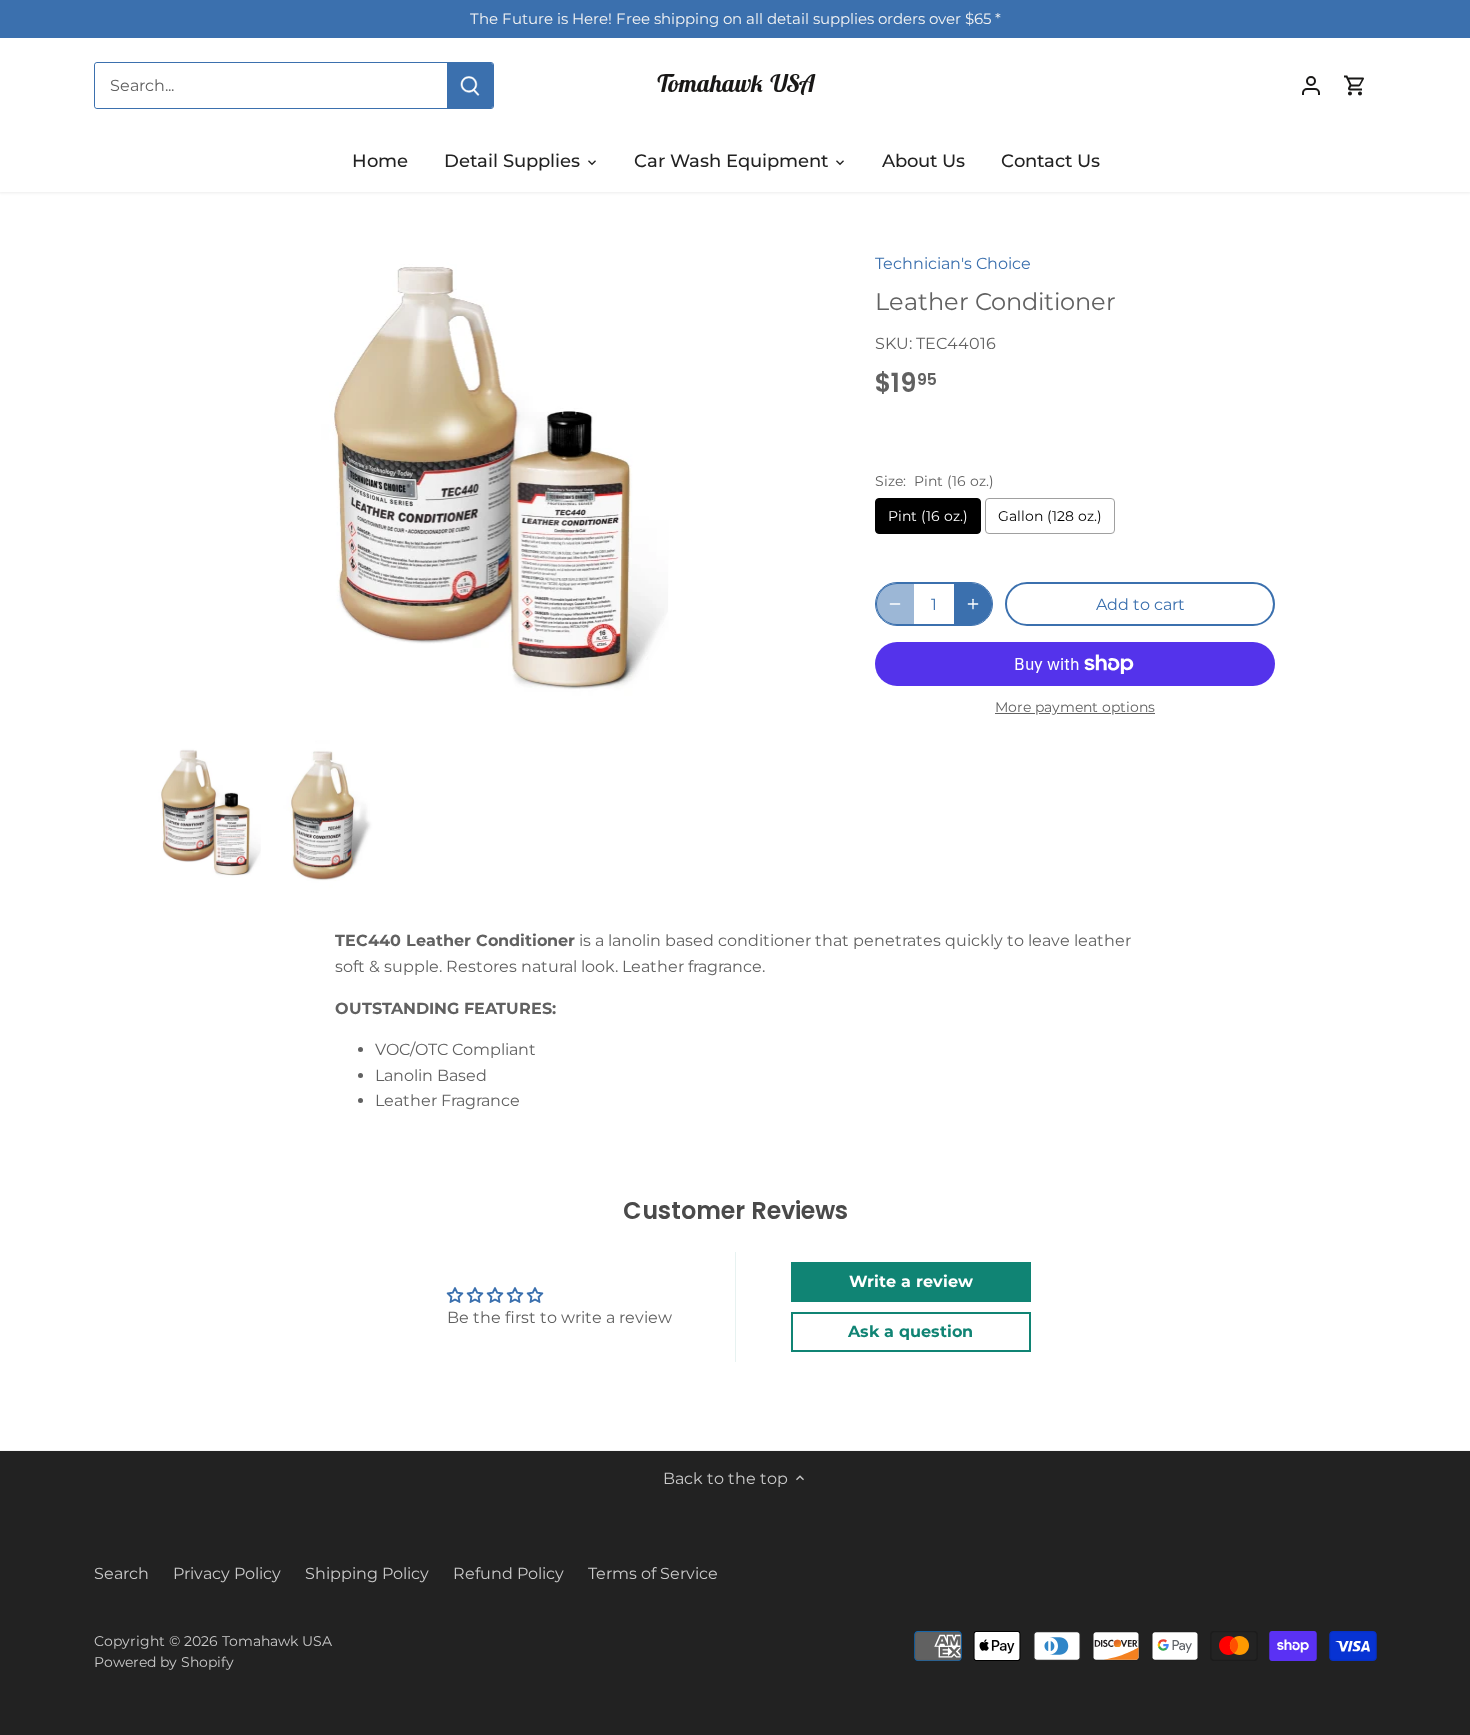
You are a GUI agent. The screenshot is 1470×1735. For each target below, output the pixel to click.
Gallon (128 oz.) (1050, 516)
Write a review (911, 1281)
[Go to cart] (1355, 85)
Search (121, 1573)
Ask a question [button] (910, 1331)
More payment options (1075, 707)
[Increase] (973, 604)
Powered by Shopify (164, 1662)
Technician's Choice (953, 263)
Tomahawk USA (735, 83)
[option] (208, 814)
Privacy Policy (227, 1573)
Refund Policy (508, 1573)
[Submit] (470, 85)
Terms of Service (653, 1573)
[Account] (1311, 85)
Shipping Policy (367, 1573)
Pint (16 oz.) (928, 516)
